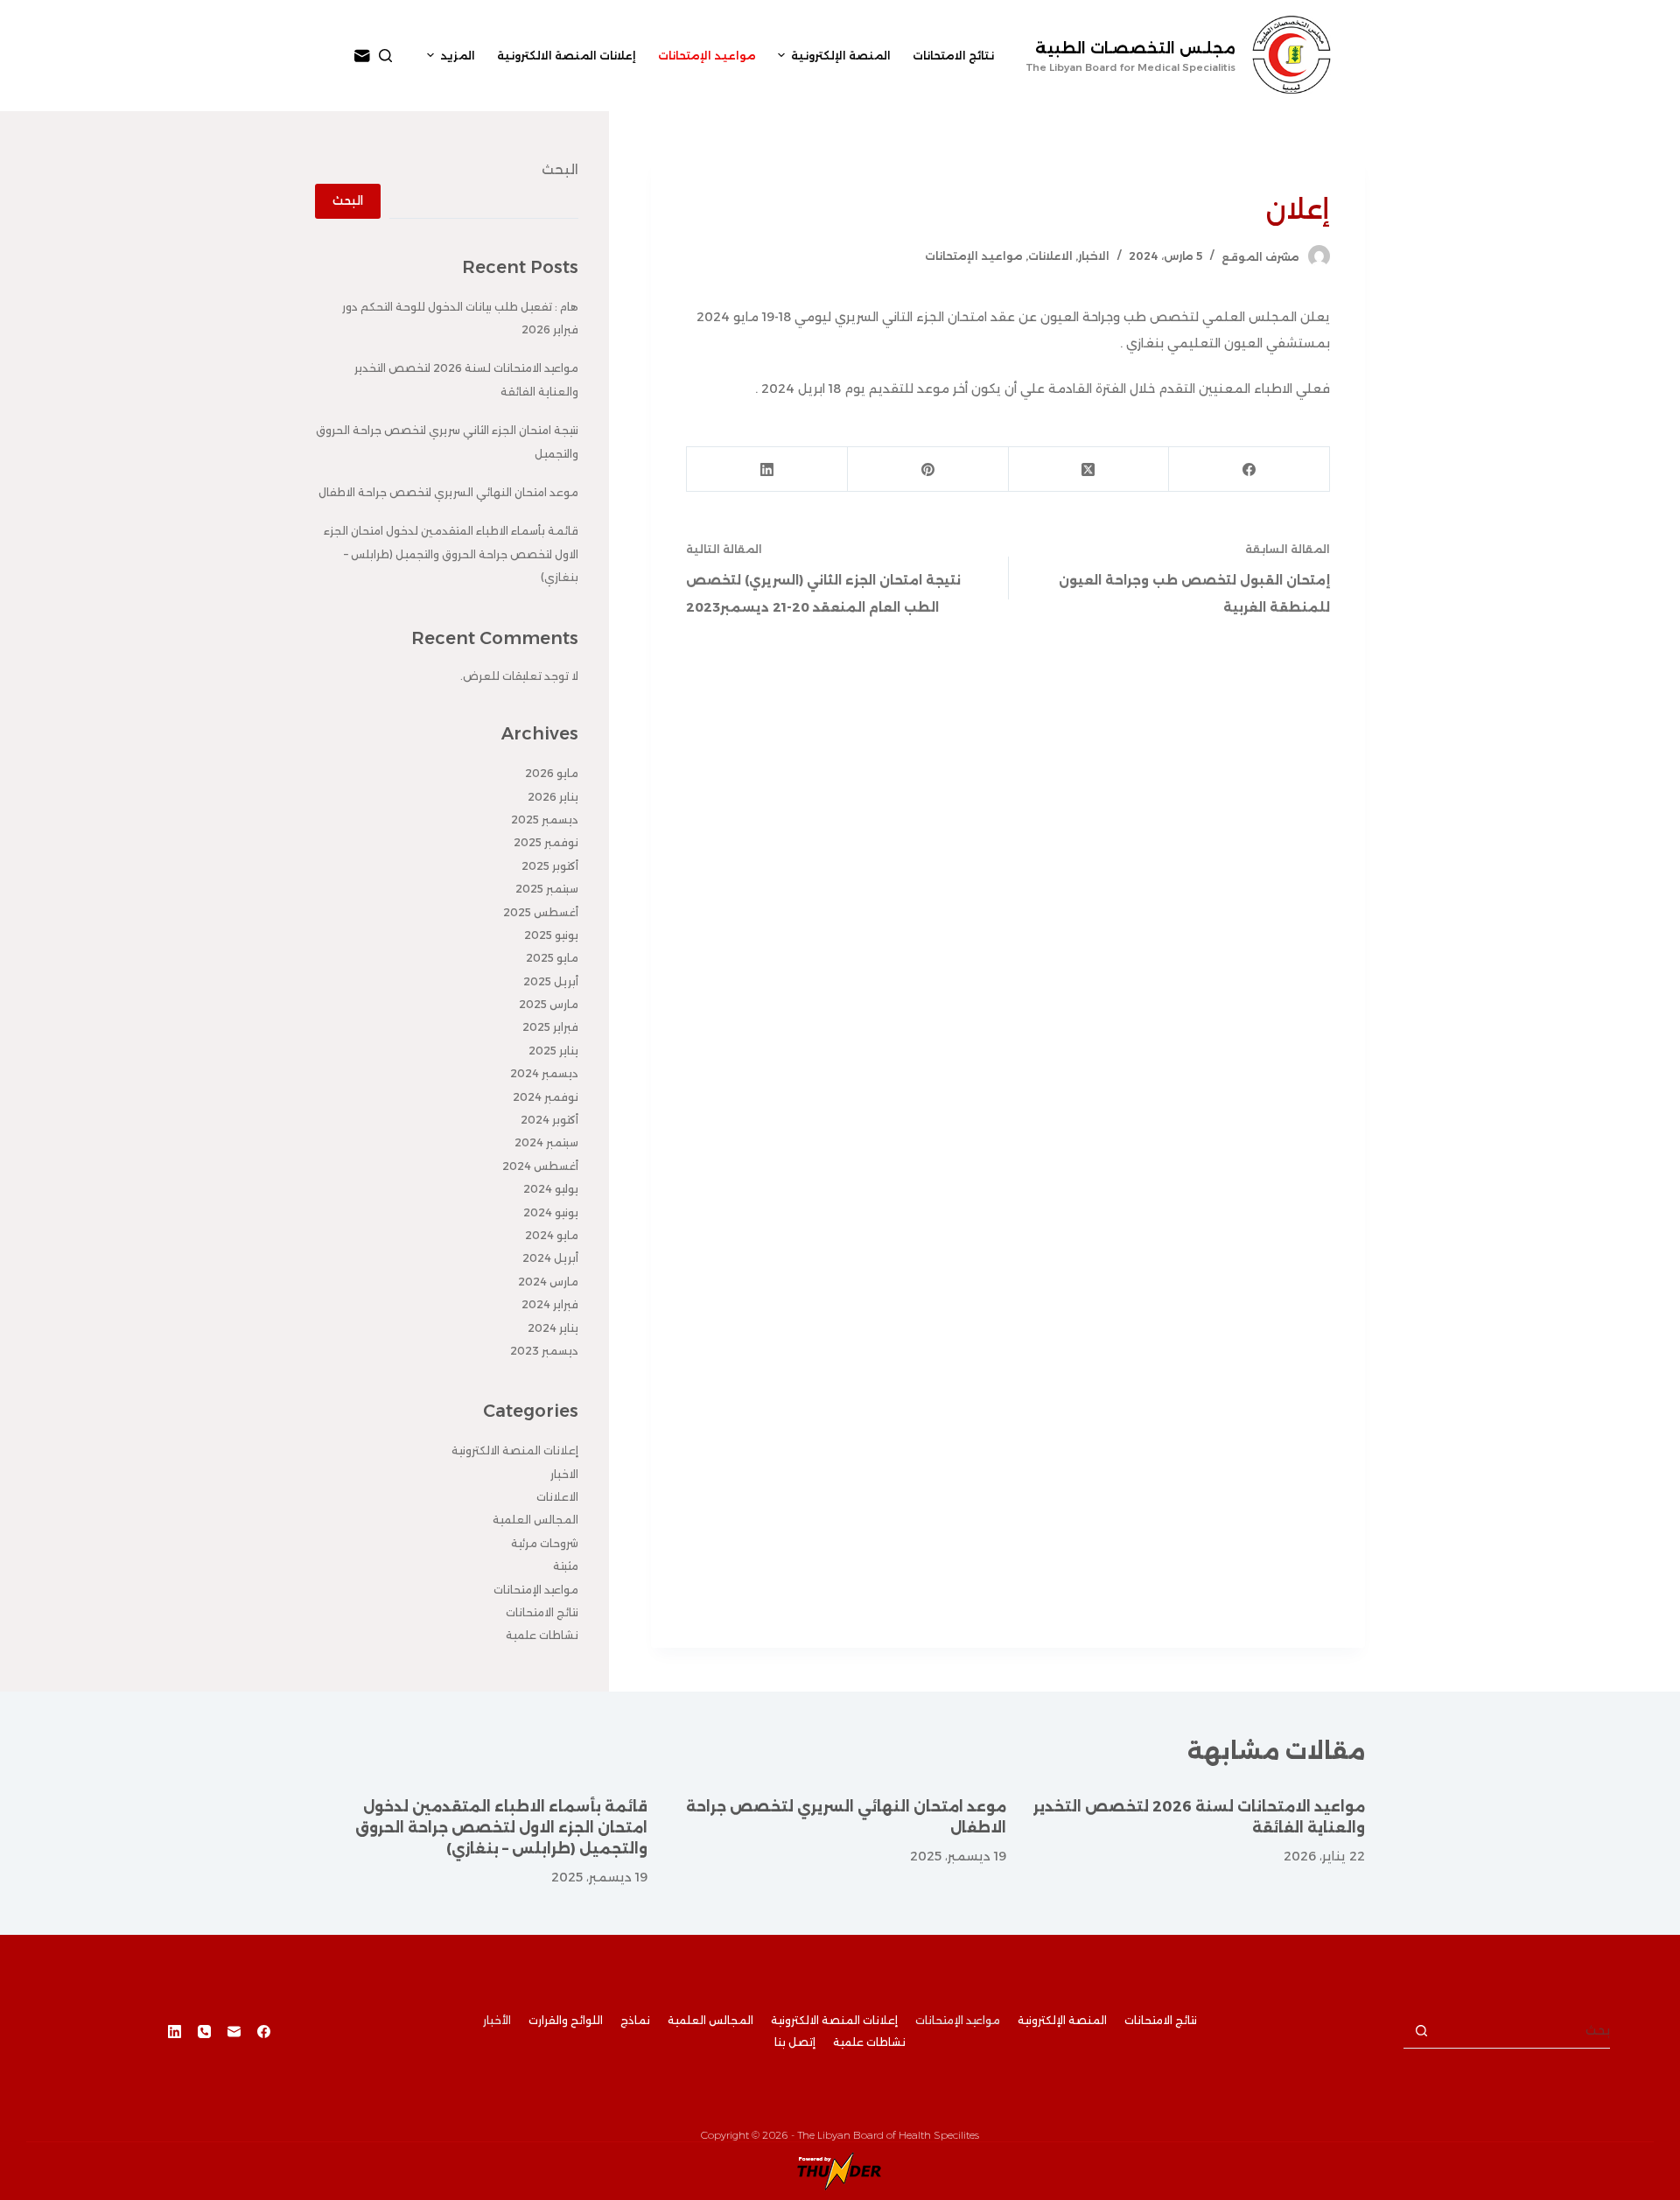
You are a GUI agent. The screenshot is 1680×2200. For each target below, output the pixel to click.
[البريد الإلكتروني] (362, 56)
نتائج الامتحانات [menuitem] (953, 56)
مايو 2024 (552, 1235)
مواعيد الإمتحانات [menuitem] (707, 56)
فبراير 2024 (550, 1304)
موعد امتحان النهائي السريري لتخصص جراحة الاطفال (448, 492)
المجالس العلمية (535, 1520)
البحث (560, 169)
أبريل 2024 (550, 1258)
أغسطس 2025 (541, 912)
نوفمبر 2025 (546, 842)
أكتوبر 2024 (549, 1120)
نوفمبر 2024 (546, 1097)
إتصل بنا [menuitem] (795, 2042)
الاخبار (1094, 256)
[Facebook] (1249, 469)
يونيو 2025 (551, 935)
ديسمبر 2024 (544, 1073)
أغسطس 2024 (540, 1166)
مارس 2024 (548, 1282)
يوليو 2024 (551, 1189)
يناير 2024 (553, 1328)
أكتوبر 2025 (550, 866)
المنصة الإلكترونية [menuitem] (841, 56)
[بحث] (385, 56)
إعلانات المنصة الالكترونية (515, 1450)
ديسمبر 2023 (544, 1351)
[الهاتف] (204, 2032)
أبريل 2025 (551, 981)
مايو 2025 (552, 958)
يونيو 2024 (551, 1212)
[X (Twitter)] (1088, 469)
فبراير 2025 (550, 1027)
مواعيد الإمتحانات (974, 256)
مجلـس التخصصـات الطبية (1135, 48)
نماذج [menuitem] (635, 2020)
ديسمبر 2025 (545, 820)
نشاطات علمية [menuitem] (869, 2042)
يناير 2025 (553, 1051)
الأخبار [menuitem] (497, 2020)
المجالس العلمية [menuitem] (710, 2020)
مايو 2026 (552, 773)
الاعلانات (1050, 256)
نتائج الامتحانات (542, 1612)
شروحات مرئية (545, 1543)
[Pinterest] (927, 469)
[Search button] (1421, 2031)
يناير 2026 (553, 797)
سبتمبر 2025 (547, 889)
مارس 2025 (549, 1004)
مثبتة (566, 1566)
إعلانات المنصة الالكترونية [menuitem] (567, 56)
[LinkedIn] (766, 469)
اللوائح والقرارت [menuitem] (566, 2020)
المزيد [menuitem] (458, 56)
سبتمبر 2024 (546, 1142)
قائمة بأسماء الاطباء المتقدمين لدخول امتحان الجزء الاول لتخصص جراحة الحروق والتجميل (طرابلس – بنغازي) (451, 554)
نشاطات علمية (542, 1635)
